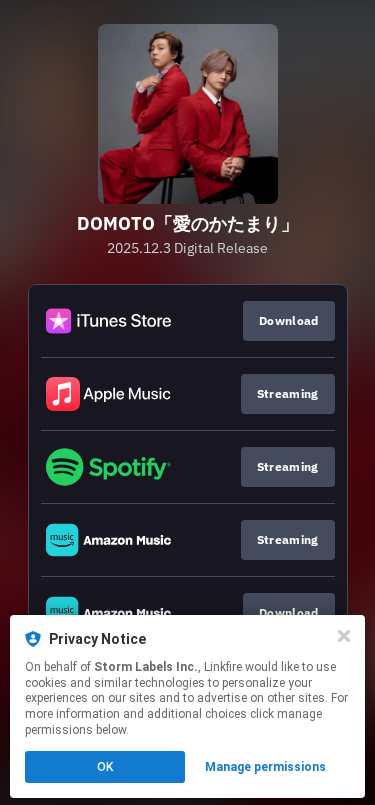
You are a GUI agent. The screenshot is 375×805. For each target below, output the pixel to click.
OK (105, 767)
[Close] (344, 636)
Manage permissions (265, 767)
